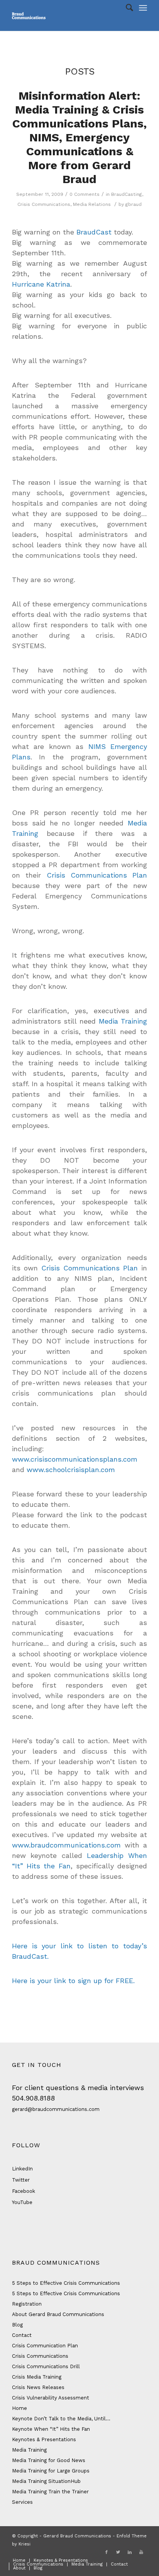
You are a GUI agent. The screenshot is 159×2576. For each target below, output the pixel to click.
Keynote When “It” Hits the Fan (51, 2429)
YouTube (22, 2202)
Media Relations (92, 204)
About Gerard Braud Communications (58, 2314)
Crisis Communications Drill (46, 2366)
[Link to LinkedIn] (130, 2552)
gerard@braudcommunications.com (56, 2109)
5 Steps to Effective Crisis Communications (66, 2283)
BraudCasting (127, 194)
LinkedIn (22, 2169)
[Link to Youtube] (141, 2552)
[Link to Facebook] (107, 2552)
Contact (22, 2335)
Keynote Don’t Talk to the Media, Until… (61, 2419)
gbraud (134, 204)
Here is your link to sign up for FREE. (73, 1981)
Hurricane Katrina (41, 284)
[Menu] (143, 8)
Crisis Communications (44, 204)
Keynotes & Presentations (44, 2439)
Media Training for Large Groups (51, 2471)
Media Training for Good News (49, 2460)
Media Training (123, 1021)
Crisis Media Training (37, 2377)
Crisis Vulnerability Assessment (51, 2398)
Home (19, 2408)
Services (22, 2502)
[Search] (126, 8)
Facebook (24, 2191)
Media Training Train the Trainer (50, 2492)
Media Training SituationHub (46, 2481)
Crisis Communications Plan (97, 875)
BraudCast (94, 232)
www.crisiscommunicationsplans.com (75, 1459)
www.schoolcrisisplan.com (71, 1470)
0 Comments (85, 194)
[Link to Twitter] (118, 2552)
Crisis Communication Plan (45, 2346)
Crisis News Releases (38, 2387)
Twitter (21, 2180)
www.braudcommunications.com (66, 1845)
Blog (17, 2325)
